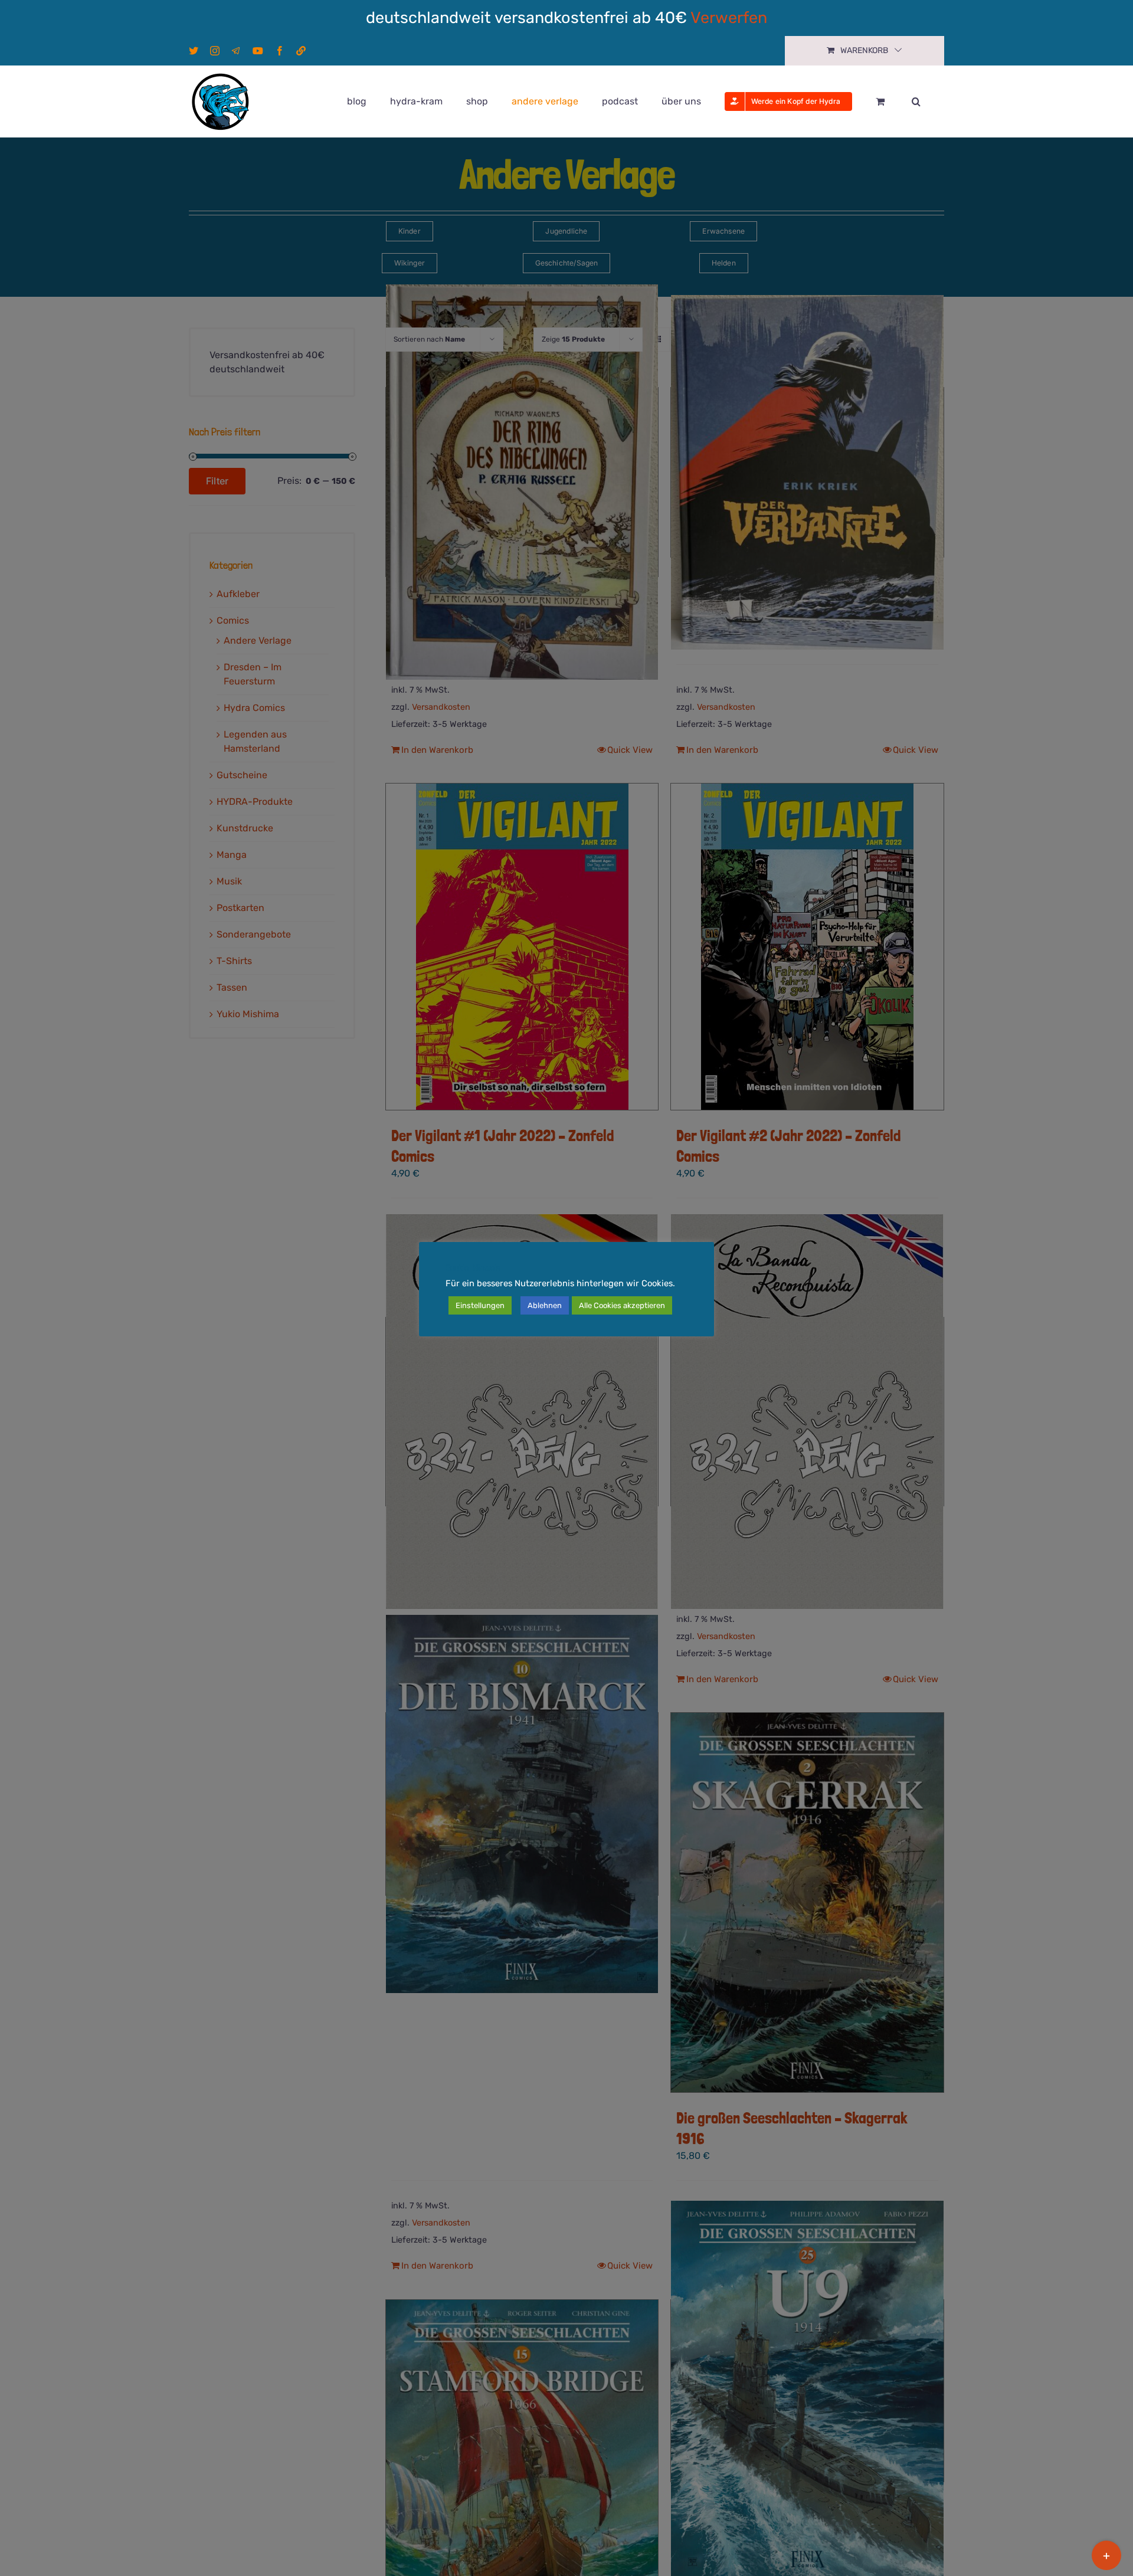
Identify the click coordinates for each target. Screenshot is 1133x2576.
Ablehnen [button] (545, 1305)
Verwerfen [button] (729, 18)
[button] (916, 101)
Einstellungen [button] (480, 1305)
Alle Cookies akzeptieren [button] (622, 1305)
